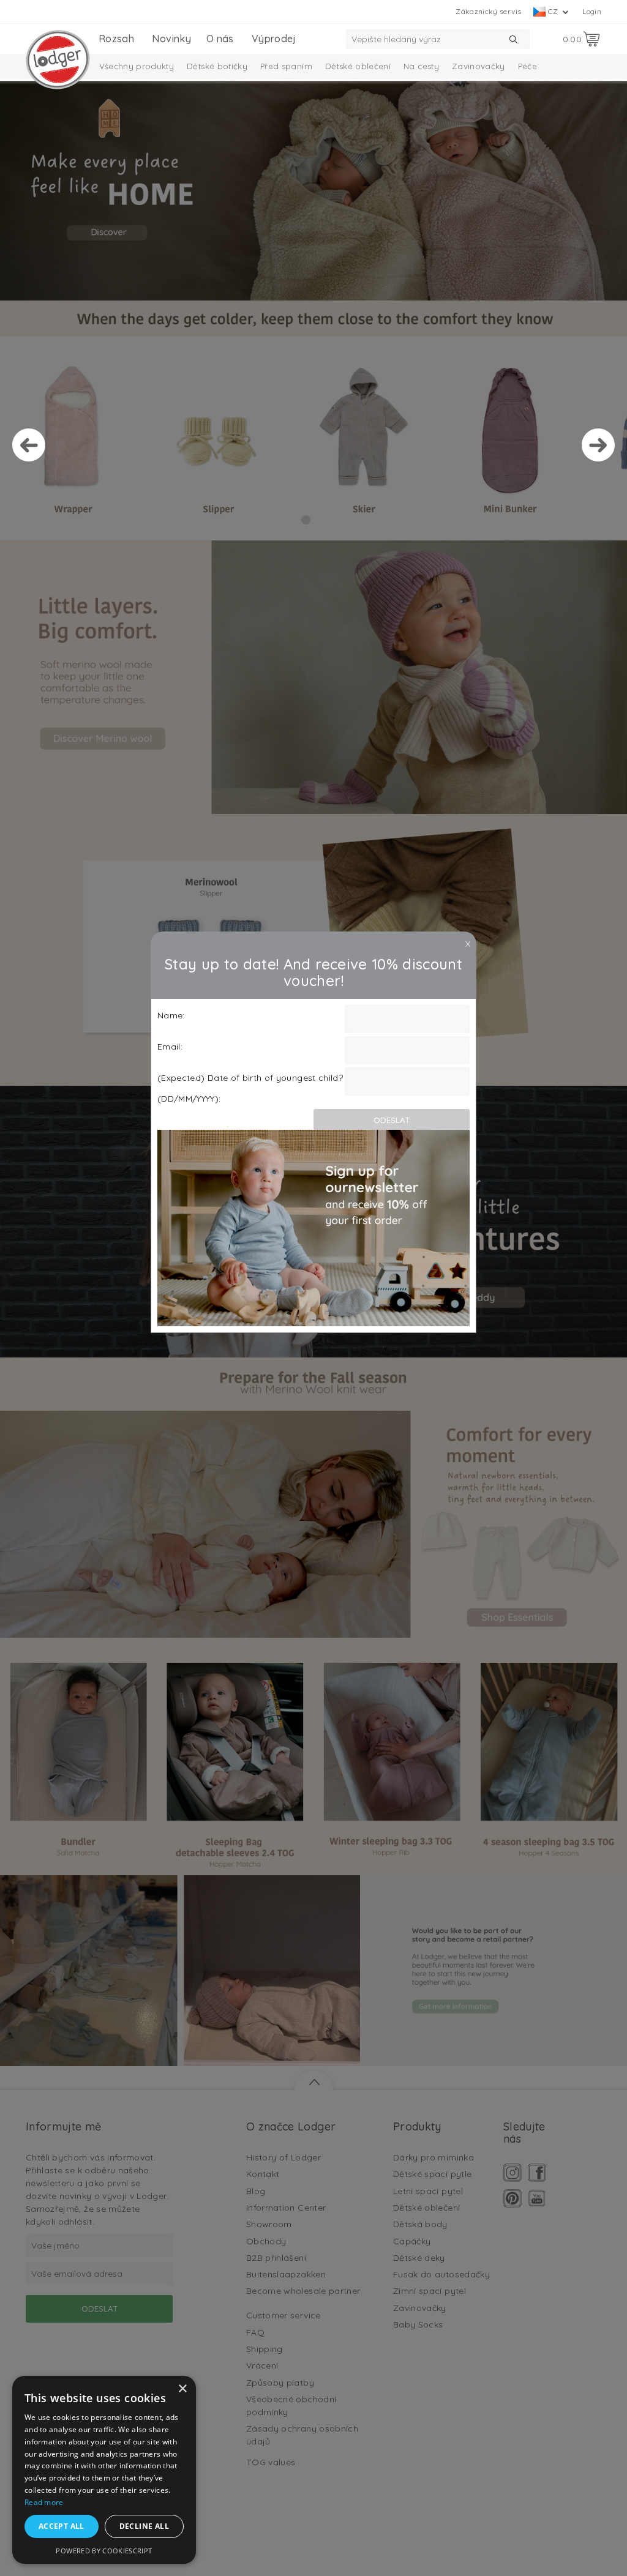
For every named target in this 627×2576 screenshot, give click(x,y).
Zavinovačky (479, 66)
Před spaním (286, 66)
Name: (171, 1015)
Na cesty (421, 66)
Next (598, 445)
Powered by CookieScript (104, 2551)
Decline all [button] (144, 2526)
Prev (29, 445)
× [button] (182, 2389)
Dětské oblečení (358, 66)
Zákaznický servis (488, 11)
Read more (44, 2502)
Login (592, 11)
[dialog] (104, 2470)
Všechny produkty (137, 66)
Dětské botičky (217, 66)
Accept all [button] (62, 2526)
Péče (528, 66)
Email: (170, 1047)
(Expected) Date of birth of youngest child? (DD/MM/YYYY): (250, 1088)
